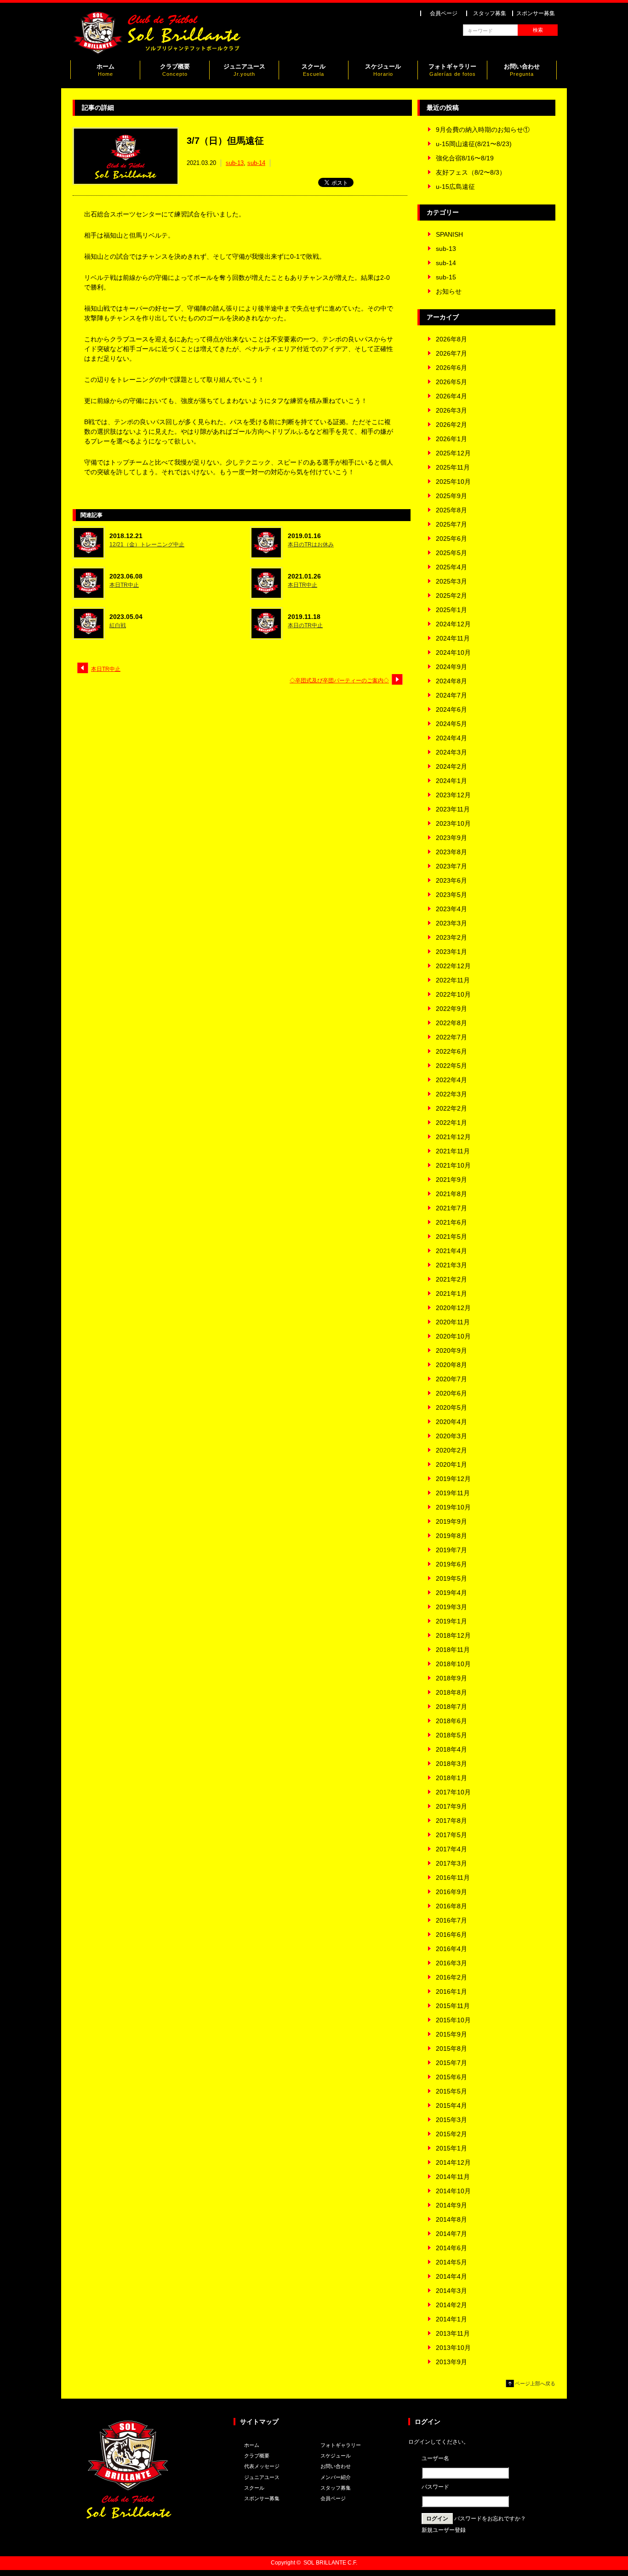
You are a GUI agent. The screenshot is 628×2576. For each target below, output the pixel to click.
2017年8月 (451, 1821)
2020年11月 (453, 1322)
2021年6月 (451, 1222)
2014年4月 (451, 2276)
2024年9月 (451, 667)
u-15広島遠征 (455, 187)
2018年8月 (451, 1692)
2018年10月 (453, 1664)
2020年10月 (453, 1336)
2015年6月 (451, 2077)
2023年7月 (451, 866)
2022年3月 (451, 1094)
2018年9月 (451, 1678)
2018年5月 (451, 1735)
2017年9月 (451, 1806)
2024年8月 (451, 681)
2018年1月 (451, 1778)
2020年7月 (451, 1379)
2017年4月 (451, 1849)
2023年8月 (451, 852)
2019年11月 (453, 1493)
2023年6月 (451, 880)
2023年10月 (453, 823)
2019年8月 (451, 1536)
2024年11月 (453, 638)
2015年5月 (451, 2091)
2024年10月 (453, 653)
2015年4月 (451, 2105)
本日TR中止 (124, 585)
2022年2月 (451, 1108)
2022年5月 (451, 1066)
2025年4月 (451, 567)
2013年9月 (451, 2362)
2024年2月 (451, 766)
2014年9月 (451, 2205)
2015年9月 (451, 2034)
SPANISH (449, 234)
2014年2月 (451, 2305)
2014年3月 (451, 2291)
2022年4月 (451, 1080)
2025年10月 (453, 482)
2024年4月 (451, 738)
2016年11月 (453, 1878)
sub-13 (235, 163)
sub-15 (446, 277)
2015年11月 (453, 2006)
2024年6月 (451, 709)
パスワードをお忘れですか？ (490, 2519)
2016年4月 (451, 1949)
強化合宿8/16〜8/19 (465, 158)
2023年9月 (451, 838)
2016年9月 (451, 1892)
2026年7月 (451, 353)
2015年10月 (453, 2020)
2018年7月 (451, 1707)
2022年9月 (451, 1009)
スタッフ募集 (490, 13)
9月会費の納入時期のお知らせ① (483, 130)
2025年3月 (451, 581)
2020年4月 (451, 1422)
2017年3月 (451, 1863)
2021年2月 (451, 1279)
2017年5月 (451, 1835)
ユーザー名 (435, 2458)
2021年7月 (451, 1208)
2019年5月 (451, 1578)
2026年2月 (451, 425)
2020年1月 (451, 1464)
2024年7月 (451, 695)
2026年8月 (451, 339)
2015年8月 (451, 2048)
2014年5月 (451, 2262)
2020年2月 (451, 1450)
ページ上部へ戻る (535, 2383)
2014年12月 (453, 2162)
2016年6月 (451, 1935)
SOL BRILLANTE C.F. (330, 2563)
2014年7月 (451, 2234)
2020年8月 (451, 1365)
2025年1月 (451, 610)
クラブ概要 (175, 70)
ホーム (106, 70)
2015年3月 (451, 2120)
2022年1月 (451, 1123)
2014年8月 (451, 2219)
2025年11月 (453, 467)
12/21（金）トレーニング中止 (147, 545)
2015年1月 (451, 2148)
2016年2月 (451, 1977)
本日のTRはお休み (311, 545)
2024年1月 (451, 781)
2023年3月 (451, 923)
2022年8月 (451, 1023)
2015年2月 (451, 2134)
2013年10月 (453, 2348)
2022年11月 (453, 980)
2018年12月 (453, 1635)
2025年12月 (453, 453)
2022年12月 (453, 966)
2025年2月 (451, 596)
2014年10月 (453, 2191)
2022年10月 (453, 994)
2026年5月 (451, 382)
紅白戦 (118, 625)
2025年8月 (451, 510)
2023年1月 (451, 952)
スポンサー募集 (536, 13)
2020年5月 (451, 1407)
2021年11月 (453, 1151)
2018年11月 (453, 1650)
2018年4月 (451, 1749)
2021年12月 (453, 1137)
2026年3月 (451, 410)
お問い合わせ (522, 70)
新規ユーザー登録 (444, 2530)
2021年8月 (451, 1194)
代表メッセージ (262, 2466)
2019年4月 (451, 1593)
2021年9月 (451, 1180)
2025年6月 (451, 539)
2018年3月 (451, 1764)
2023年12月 (453, 795)
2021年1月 (451, 1294)
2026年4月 (451, 396)
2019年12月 (453, 1479)
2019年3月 (451, 1607)
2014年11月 (453, 2177)
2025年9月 (451, 496)
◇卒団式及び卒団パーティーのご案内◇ (339, 681)
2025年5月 (451, 553)
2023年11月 (453, 809)
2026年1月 (451, 439)
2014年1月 (451, 2319)
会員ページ (444, 13)
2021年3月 (451, 1265)
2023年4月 (451, 909)
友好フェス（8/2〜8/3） (471, 172)
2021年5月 (451, 1237)
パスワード (435, 2487)
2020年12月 (453, 1308)
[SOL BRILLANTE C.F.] (158, 52)
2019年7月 (451, 1550)
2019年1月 (451, 1621)
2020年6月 (451, 1393)
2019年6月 (451, 1564)
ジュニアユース (244, 70)
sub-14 (256, 163)
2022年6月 (451, 1051)
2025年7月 (451, 524)
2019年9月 (451, 1521)
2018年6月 (451, 1721)
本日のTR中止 (305, 625)
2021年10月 (453, 1165)
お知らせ (449, 291)
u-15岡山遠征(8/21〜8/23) (474, 144)
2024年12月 (453, 624)
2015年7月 (451, 2063)
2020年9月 (451, 1350)
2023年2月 (451, 937)
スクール (314, 70)
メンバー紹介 (336, 2477)
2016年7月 (451, 1920)
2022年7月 (451, 1037)
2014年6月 (451, 2248)
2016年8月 (451, 1906)
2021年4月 (451, 1251)
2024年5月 (451, 724)
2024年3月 (451, 752)
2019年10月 (453, 1507)
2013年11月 (453, 2333)
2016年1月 (451, 1992)
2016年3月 (451, 1963)
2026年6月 (451, 368)
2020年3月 (451, 1436)
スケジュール (383, 70)
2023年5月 (451, 895)
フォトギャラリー (452, 70)
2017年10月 (453, 1792)
